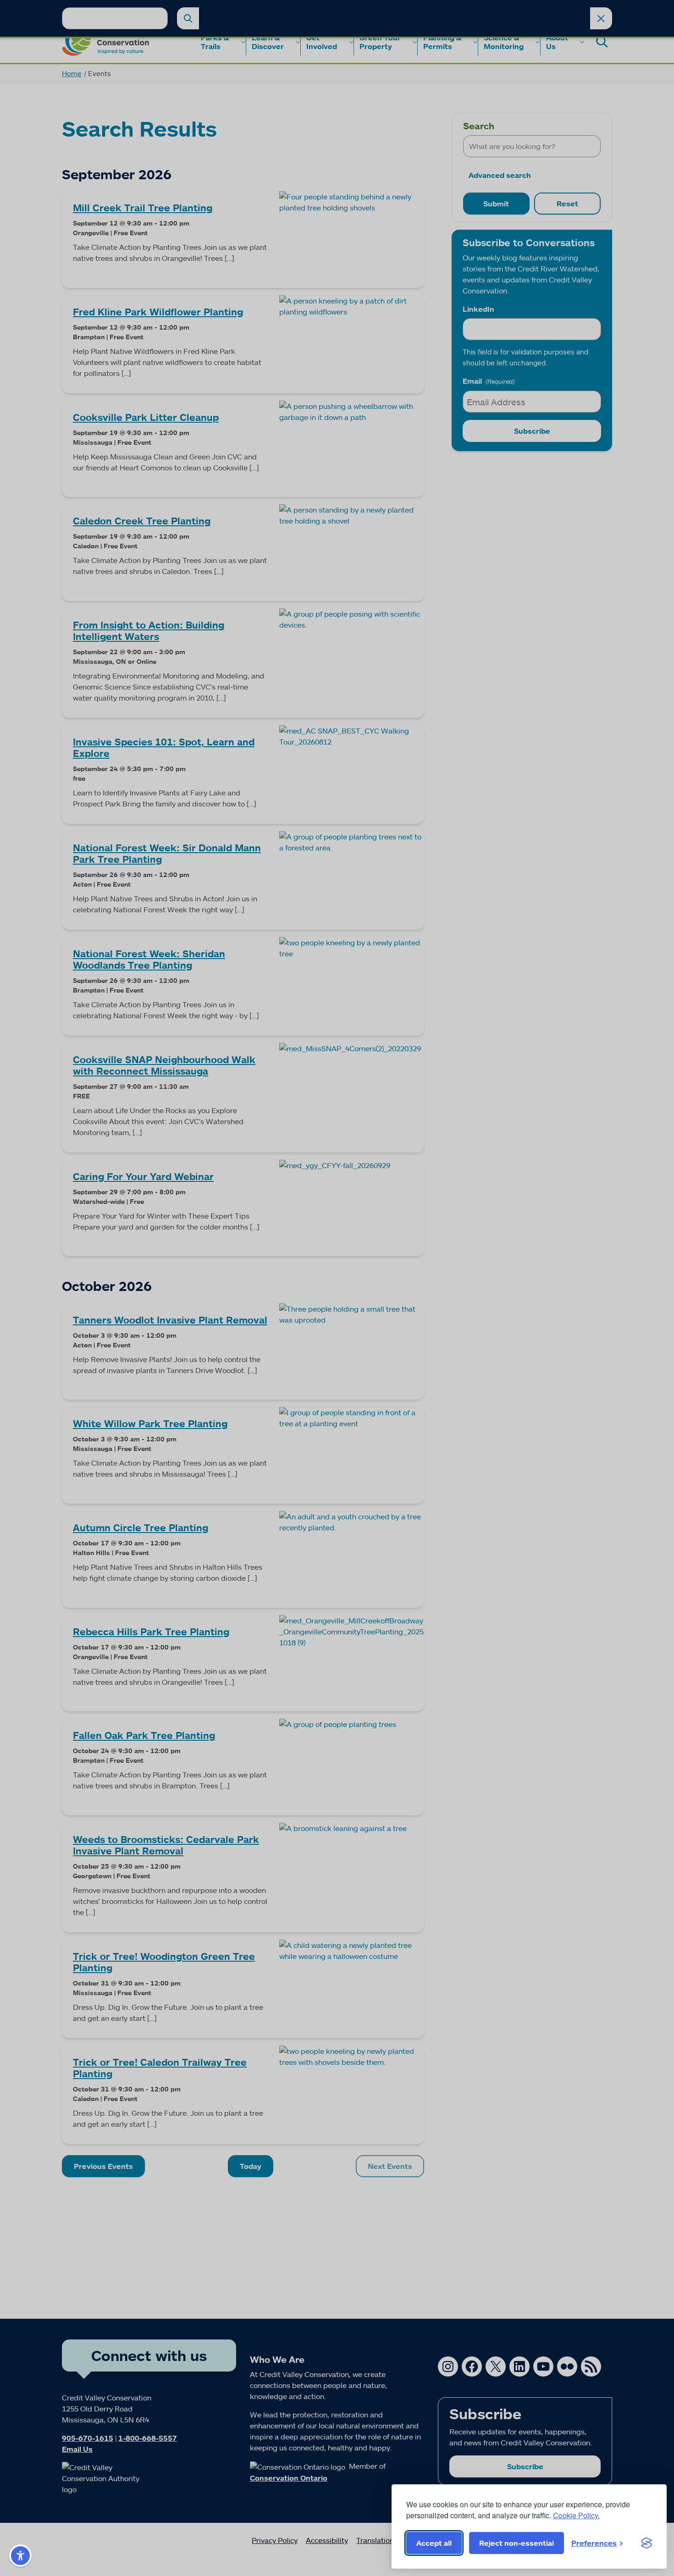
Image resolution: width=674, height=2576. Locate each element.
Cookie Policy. (576, 2515)
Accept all (434, 2543)
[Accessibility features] (20, 2556)
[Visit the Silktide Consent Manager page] (646, 2543)
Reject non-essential (517, 2543)
